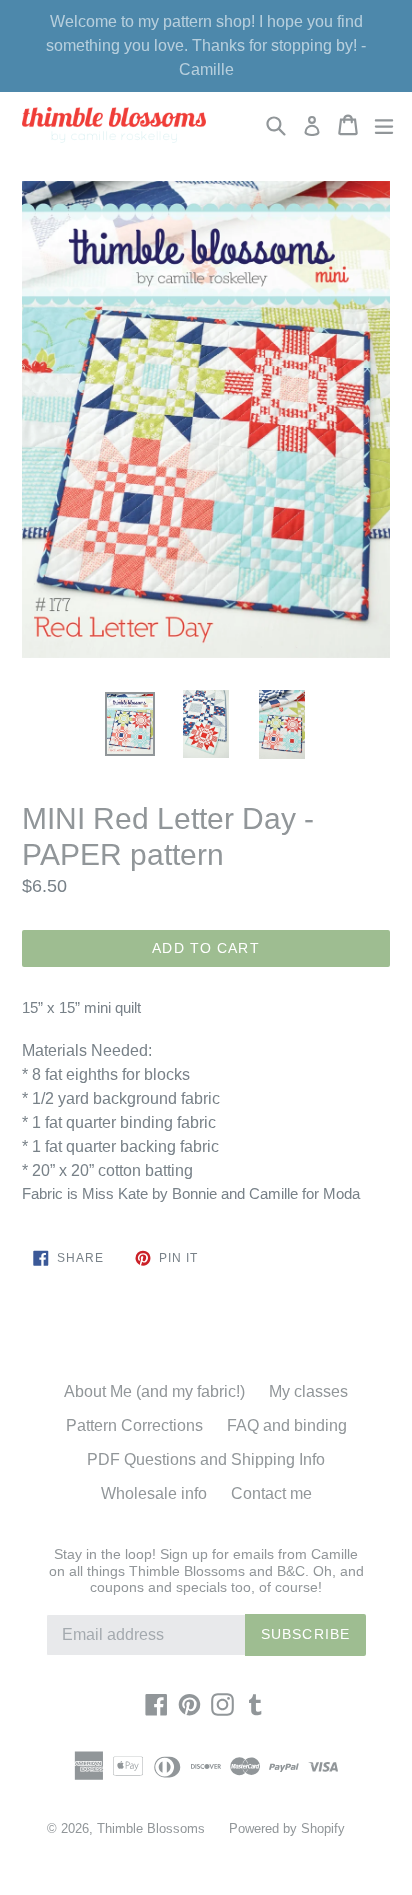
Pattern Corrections (134, 1425)
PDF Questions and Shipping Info (206, 1459)
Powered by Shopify (287, 1828)
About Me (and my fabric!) (154, 1391)
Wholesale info (154, 1493)
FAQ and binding (287, 1425)
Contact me (271, 1493)
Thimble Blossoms (151, 1828)
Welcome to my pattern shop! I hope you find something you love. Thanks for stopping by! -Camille (206, 45)
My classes (308, 1391)
